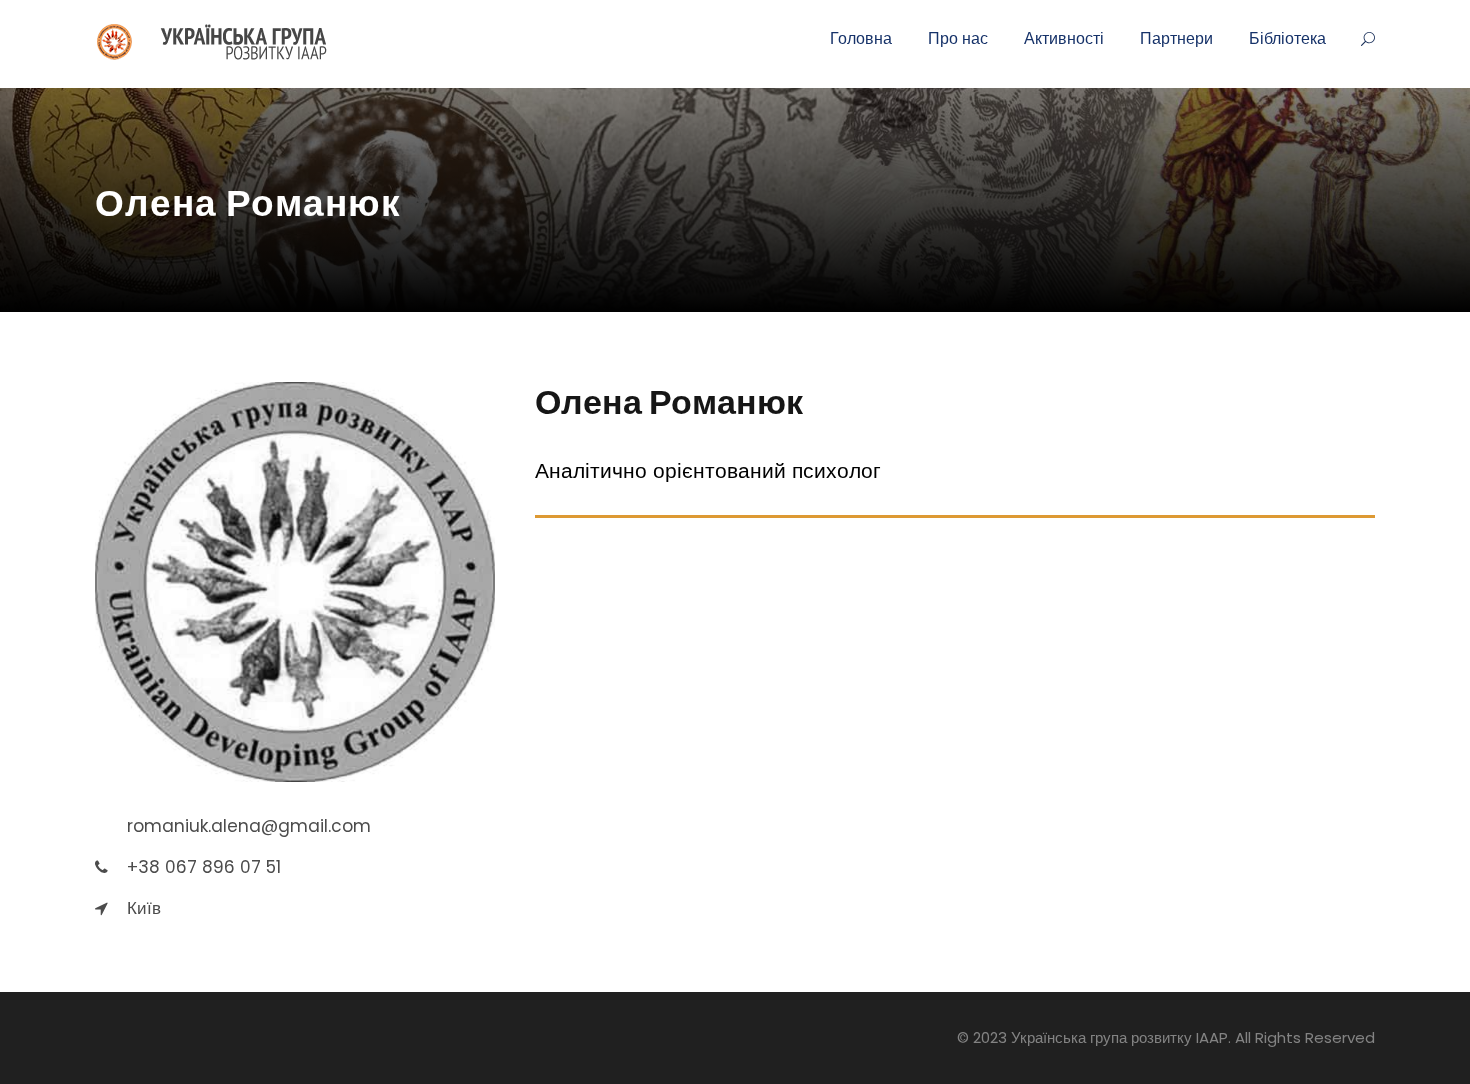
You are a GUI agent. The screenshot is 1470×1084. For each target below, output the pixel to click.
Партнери (1176, 38)
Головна (861, 38)
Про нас (958, 38)
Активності (1064, 38)
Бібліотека (1287, 38)
